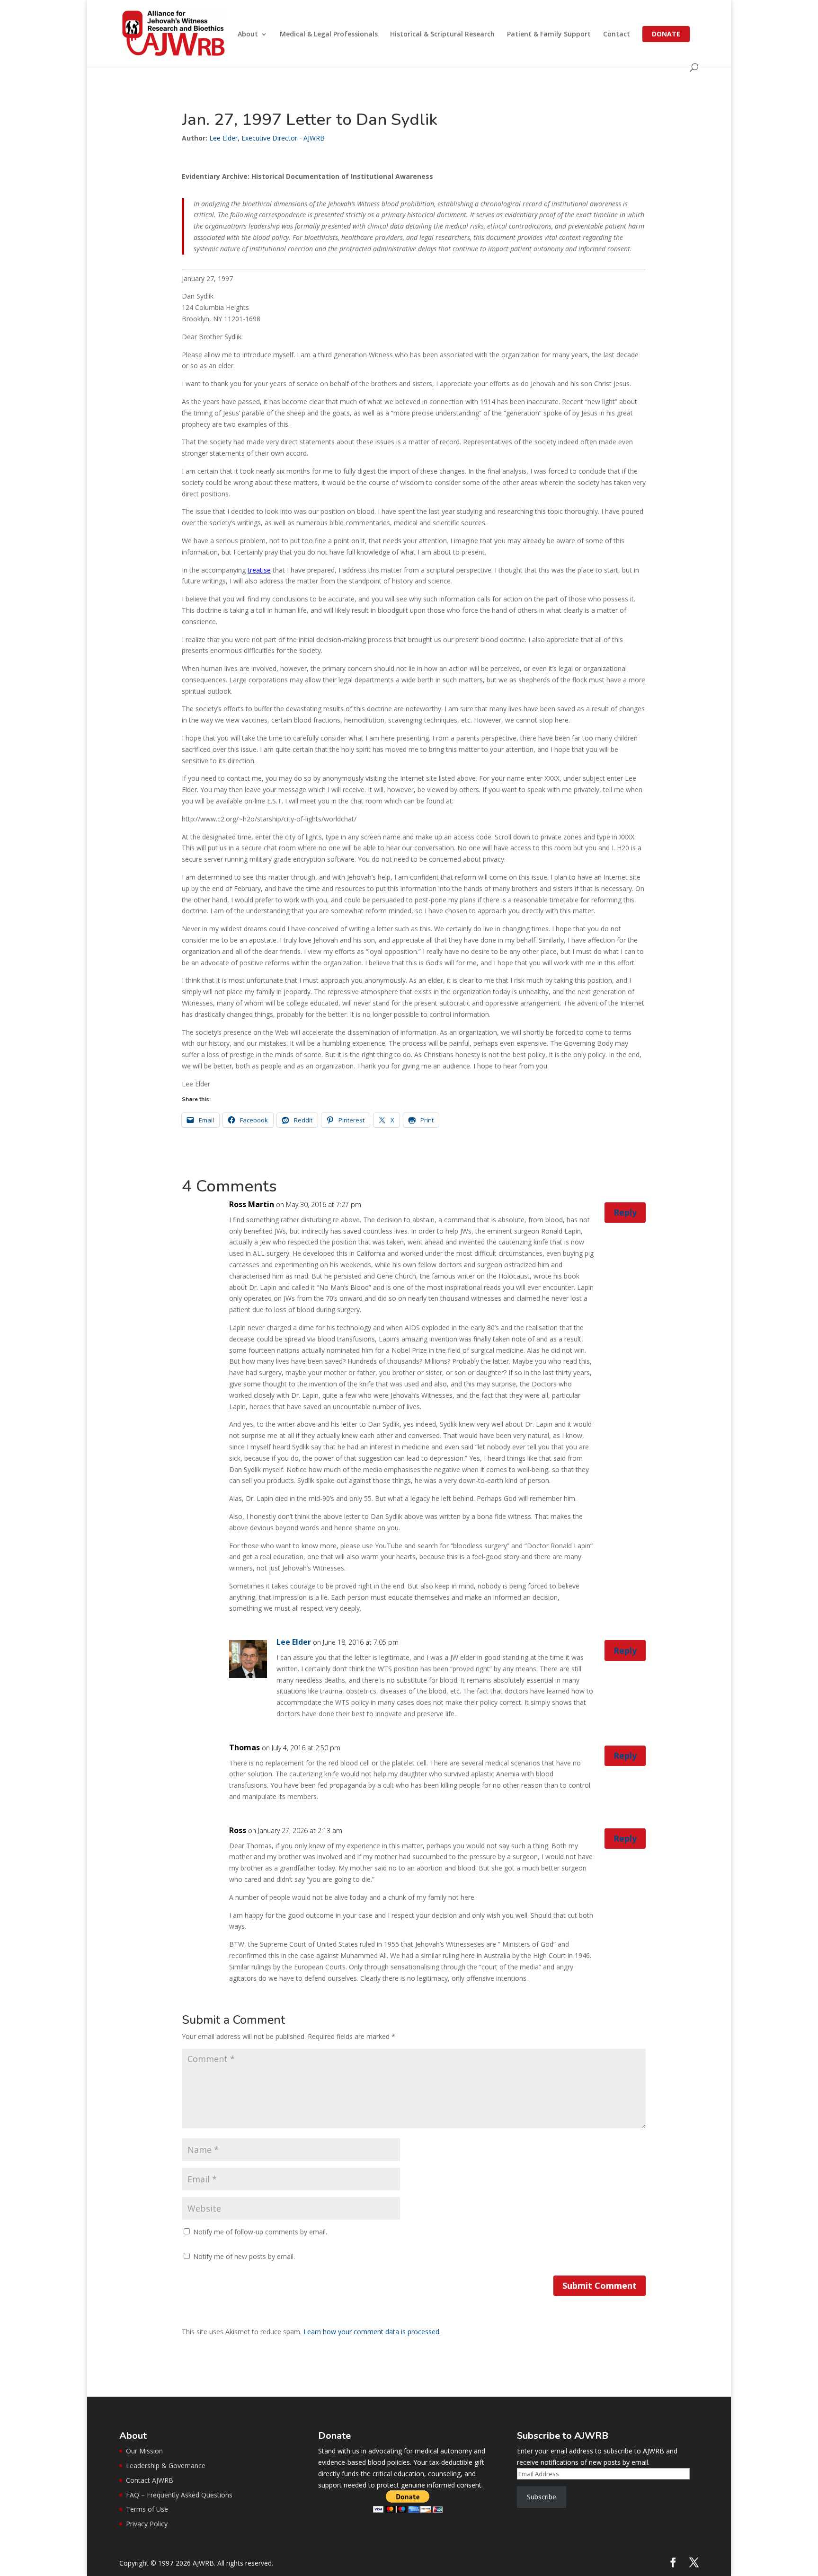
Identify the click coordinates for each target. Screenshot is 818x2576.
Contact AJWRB (150, 2480)
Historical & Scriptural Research (442, 35)
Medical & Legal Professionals (329, 35)
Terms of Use (147, 2509)
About (248, 35)
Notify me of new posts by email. (244, 2256)
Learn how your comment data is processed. (372, 2332)
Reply (625, 1212)
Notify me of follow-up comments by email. (260, 2232)
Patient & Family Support (549, 35)
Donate (666, 34)
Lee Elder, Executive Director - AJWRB (267, 138)
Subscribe (542, 2497)
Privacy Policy (147, 2524)
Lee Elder (294, 1642)
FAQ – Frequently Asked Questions (179, 2495)
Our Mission (144, 2451)
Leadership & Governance (166, 2466)
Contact (617, 35)
